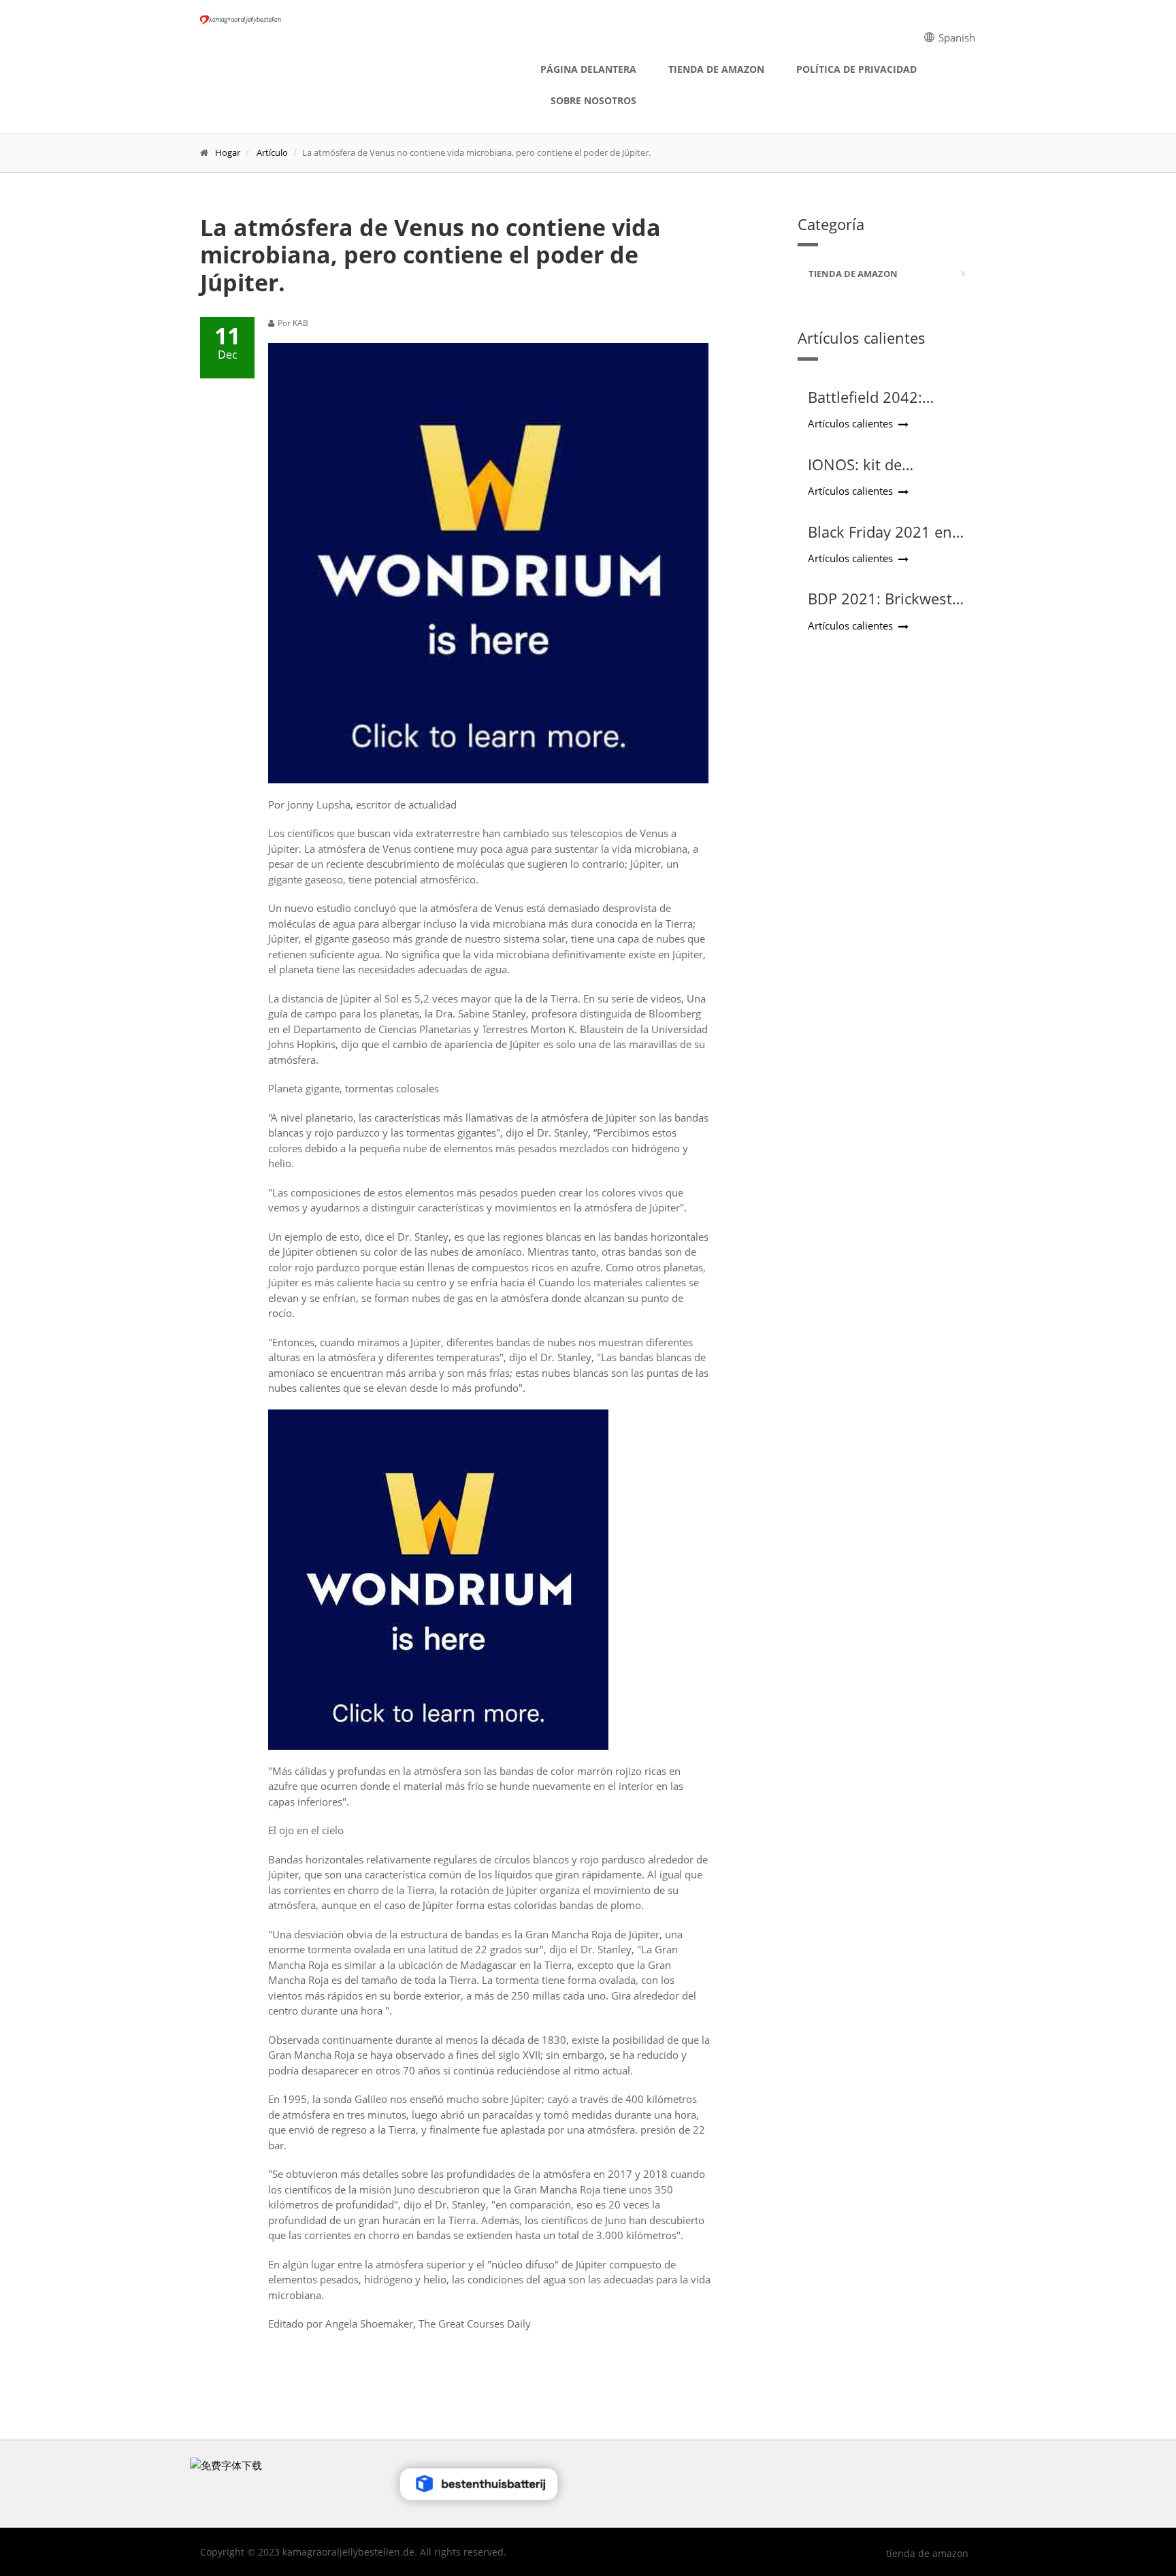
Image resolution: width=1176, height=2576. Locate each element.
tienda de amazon (716, 69)
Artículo (272, 152)
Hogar (228, 152)
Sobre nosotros (593, 100)
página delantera (588, 69)
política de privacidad (856, 69)
